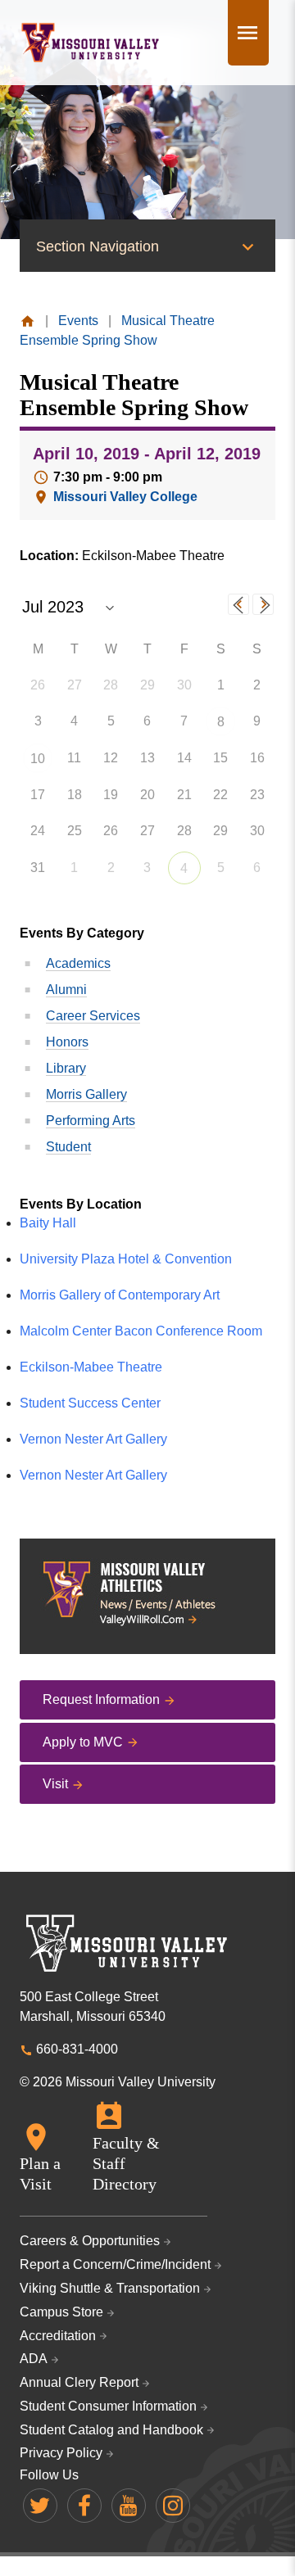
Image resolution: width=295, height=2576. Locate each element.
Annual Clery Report (79, 2382)
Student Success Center (90, 1403)
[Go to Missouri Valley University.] (27, 321)
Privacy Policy (61, 2453)
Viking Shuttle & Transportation (110, 2288)
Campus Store (61, 2312)
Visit (55, 1784)
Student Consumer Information (108, 2406)
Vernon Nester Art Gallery (93, 1439)
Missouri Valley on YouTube (129, 2506)
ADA (34, 2359)
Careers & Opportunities (90, 2241)
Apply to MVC (83, 1742)
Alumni (66, 990)
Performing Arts (91, 1121)
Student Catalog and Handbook (111, 2430)
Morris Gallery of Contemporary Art (120, 1295)
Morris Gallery (86, 1094)
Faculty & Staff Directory (126, 2163)
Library (66, 1068)
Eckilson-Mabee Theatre (91, 1367)
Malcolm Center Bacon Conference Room (141, 1331)
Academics (78, 963)
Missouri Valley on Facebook (84, 2506)
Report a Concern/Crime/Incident (115, 2264)
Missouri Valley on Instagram (173, 2506)
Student (68, 1147)
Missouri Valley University (91, 43)
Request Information (101, 1699)
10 (38, 759)
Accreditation (58, 2336)
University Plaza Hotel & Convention (126, 1259)
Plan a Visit (40, 2174)
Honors (67, 1042)
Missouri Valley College (125, 497)
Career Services (93, 1016)
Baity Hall (48, 1223)
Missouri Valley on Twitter (40, 2506)
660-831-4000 (77, 2049)
